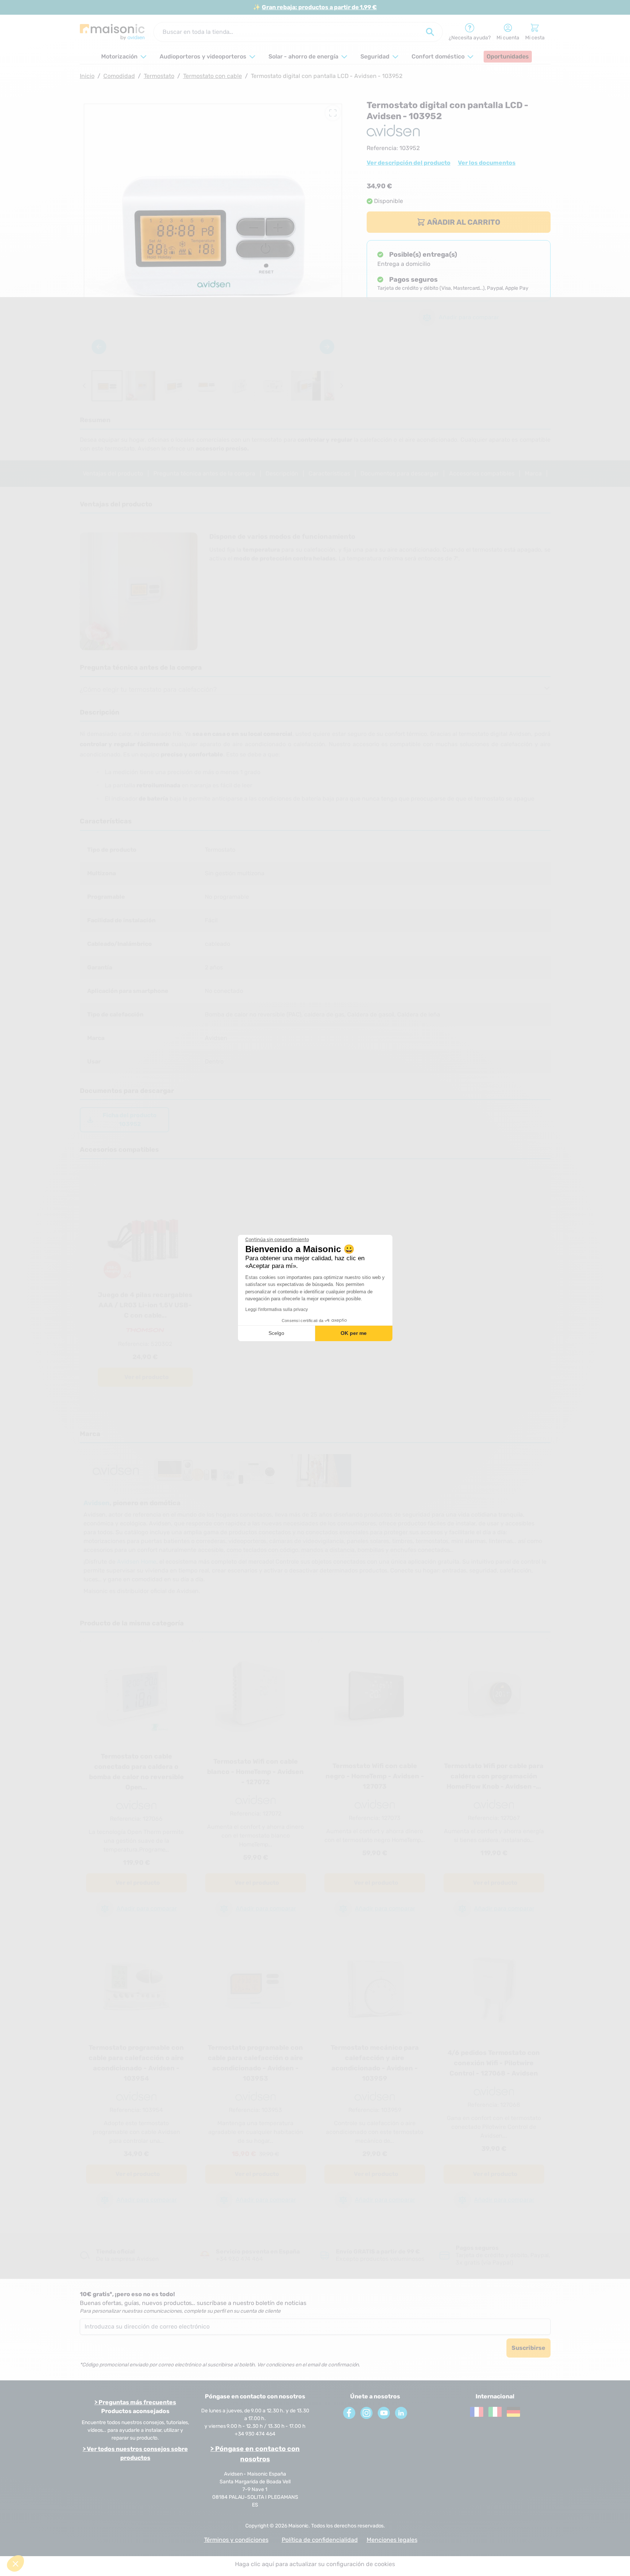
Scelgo (276, 1333)
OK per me (354, 1333)
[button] (15, 2563)
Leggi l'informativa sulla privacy (277, 1310)
